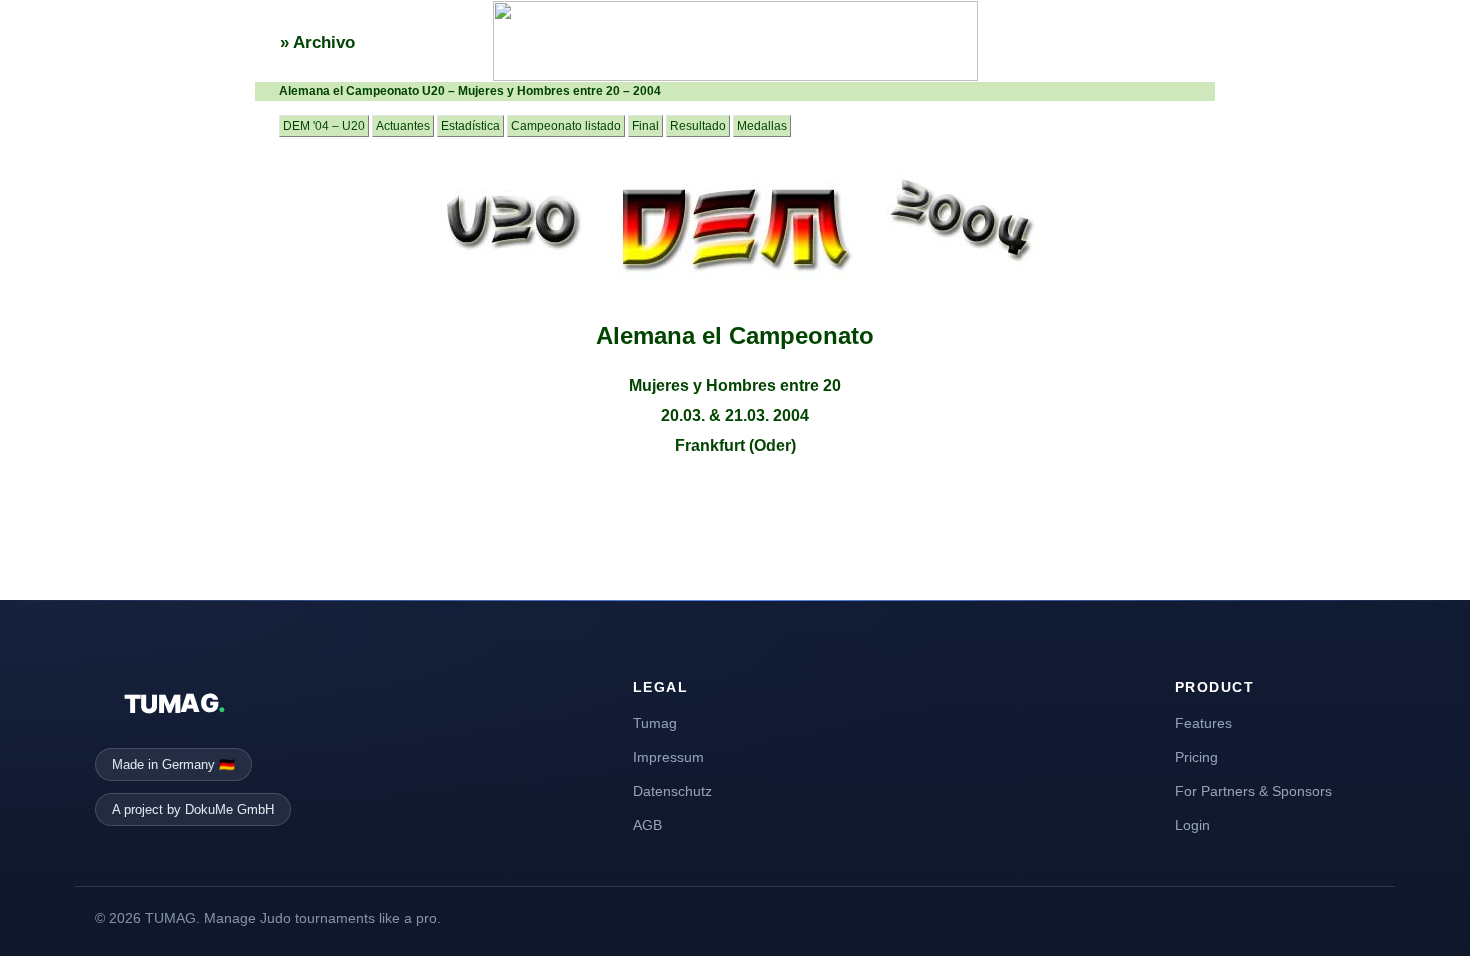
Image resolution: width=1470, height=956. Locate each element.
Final (645, 126)
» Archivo (317, 42)
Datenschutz (672, 791)
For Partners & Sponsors (1253, 791)
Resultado (698, 126)
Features (1203, 723)
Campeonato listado (566, 126)
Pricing (1196, 757)
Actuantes (403, 126)
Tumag (655, 723)
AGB (647, 825)
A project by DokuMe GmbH (193, 809)
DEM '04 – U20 (324, 126)
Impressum (668, 757)
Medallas (762, 126)
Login (1192, 825)
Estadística (470, 126)
